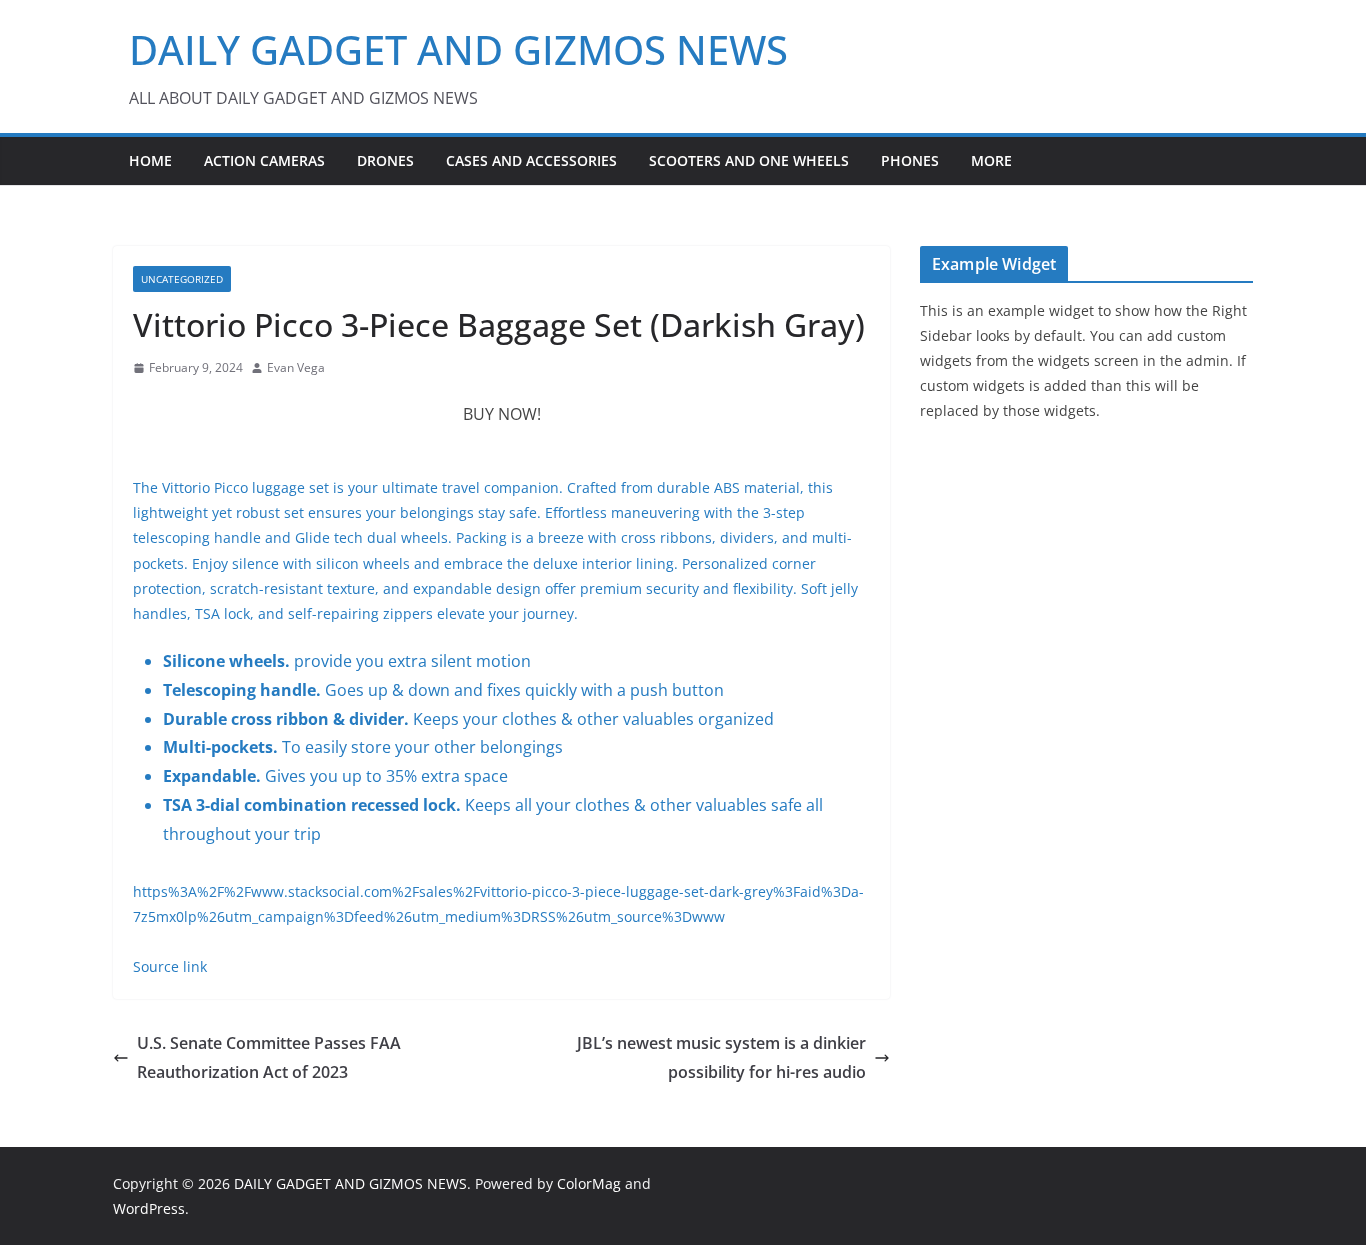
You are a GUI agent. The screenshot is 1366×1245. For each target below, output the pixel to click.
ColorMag (589, 1183)
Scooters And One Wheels (749, 160)
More (991, 160)
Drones (385, 160)
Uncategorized (182, 279)
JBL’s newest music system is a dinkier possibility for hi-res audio (721, 1057)
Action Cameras (264, 160)
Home (150, 160)
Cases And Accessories (531, 160)
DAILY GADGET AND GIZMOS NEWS (458, 49)
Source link (170, 966)
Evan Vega (296, 367)
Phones (910, 160)
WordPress (149, 1208)
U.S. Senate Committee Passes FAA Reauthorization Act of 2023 (269, 1057)
